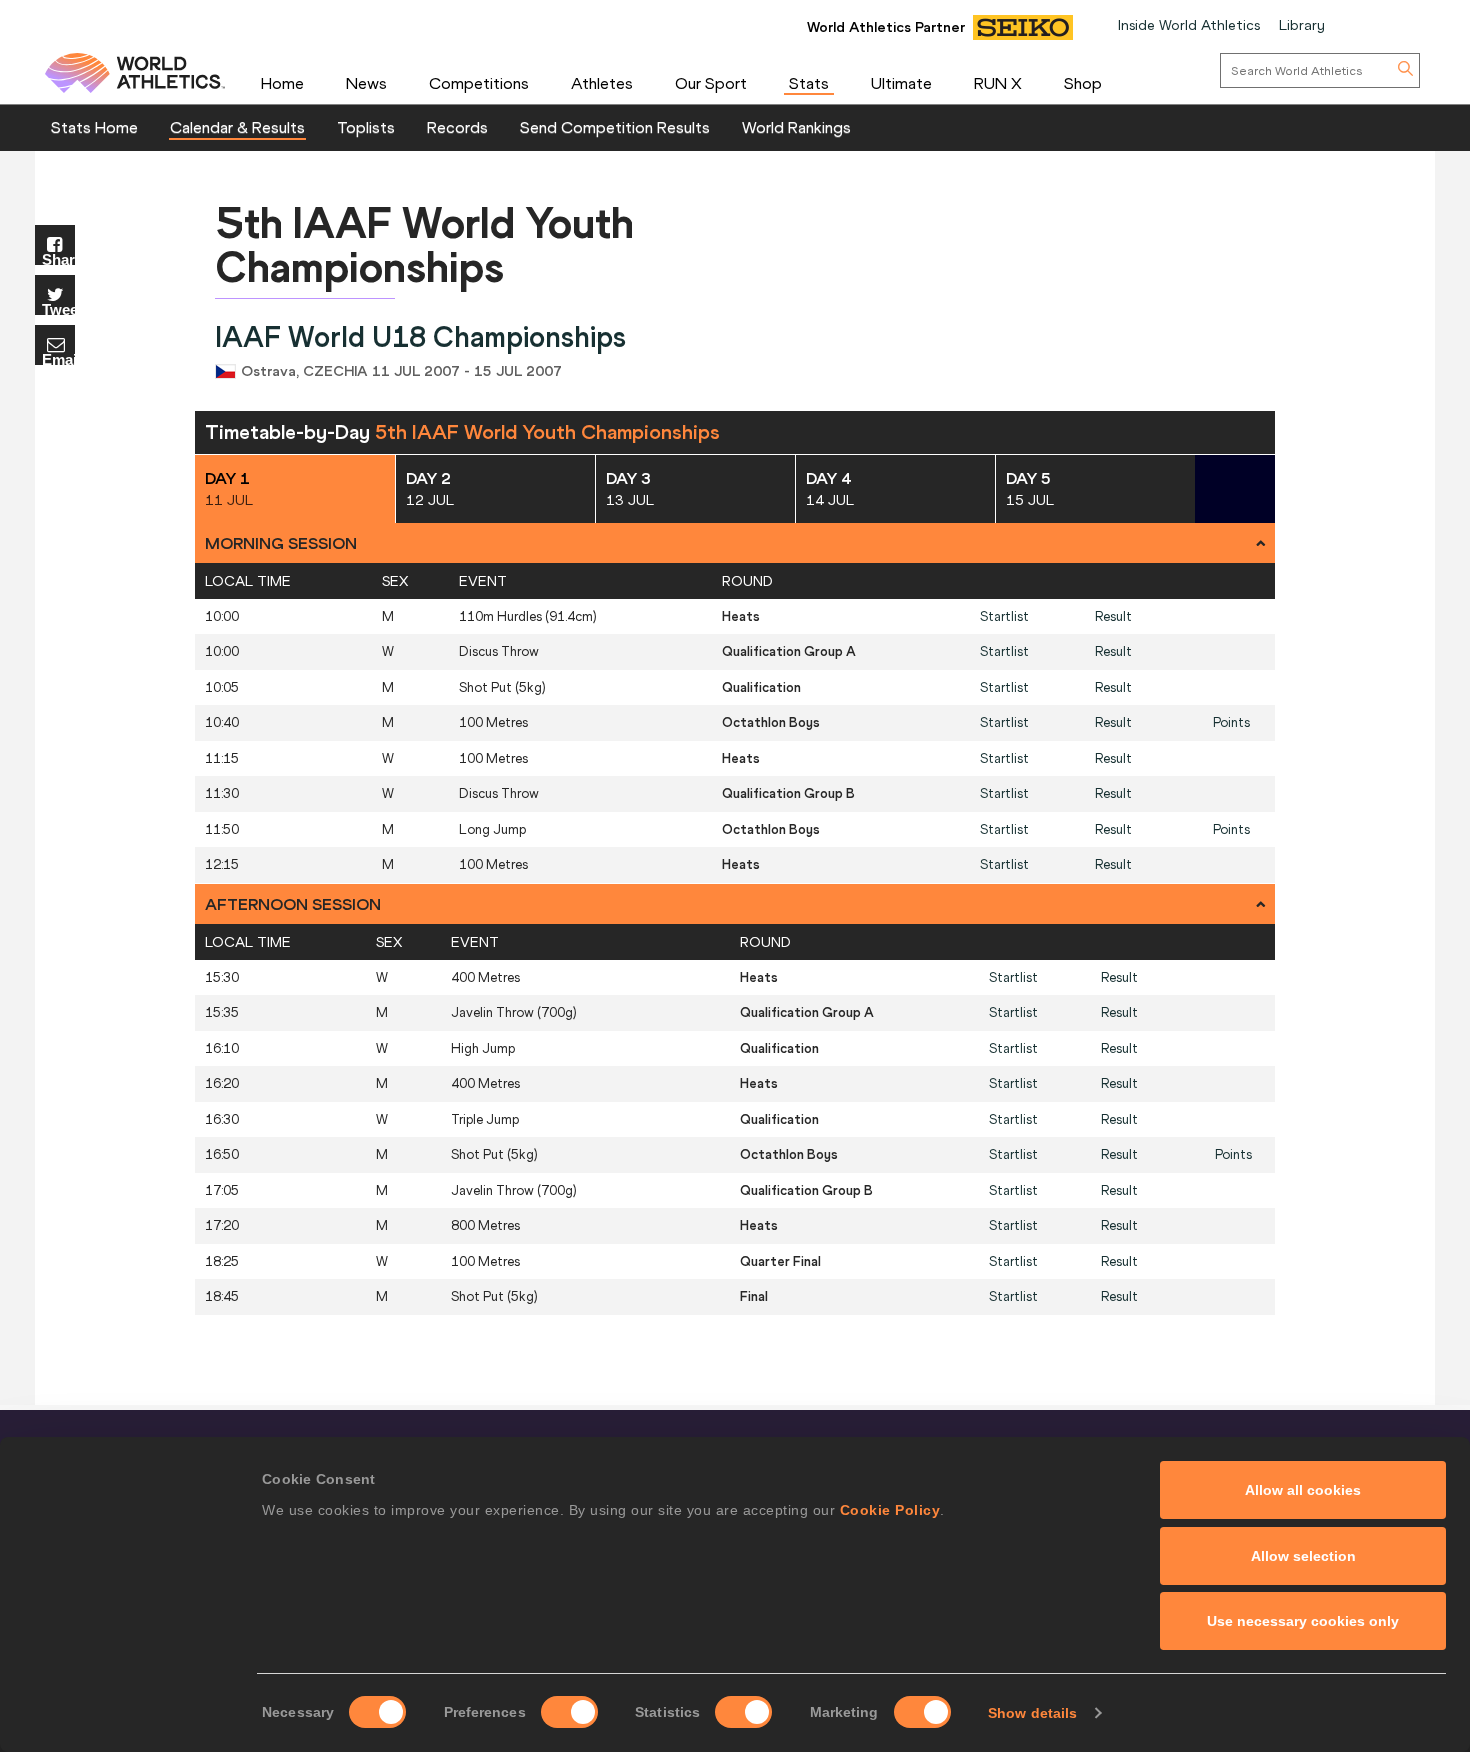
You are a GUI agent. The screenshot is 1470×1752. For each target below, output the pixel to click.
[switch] (569, 1712)
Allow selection (1303, 1556)
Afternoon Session (293, 904)
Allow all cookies (1303, 1490)
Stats (809, 83)
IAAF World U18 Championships (420, 337)
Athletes (602, 83)
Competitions (479, 83)
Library (1302, 25)
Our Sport (711, 83)
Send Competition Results (615, 127)
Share (58, 258)
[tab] (735, 543)
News (366, 83)
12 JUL (430, 488)
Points (1231, 722)
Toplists (366, 127)
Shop (1083, 83)
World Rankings (796, 127)
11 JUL (229, 488)
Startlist (1004, 616)
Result (1113, 616)
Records (457, 127)
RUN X (998, 83)
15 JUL (1030, 488)
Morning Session (281, 543)
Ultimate (901, 83)
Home (282, 83)
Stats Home (94, 127)
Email (58, 358)
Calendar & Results (237, 127)
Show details (1032, 1713)
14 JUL (830, 488)
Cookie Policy (890, 1510)
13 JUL (630, 488)
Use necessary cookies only (1303, 1621)
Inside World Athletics (1189, 25)
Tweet (58, 308)
